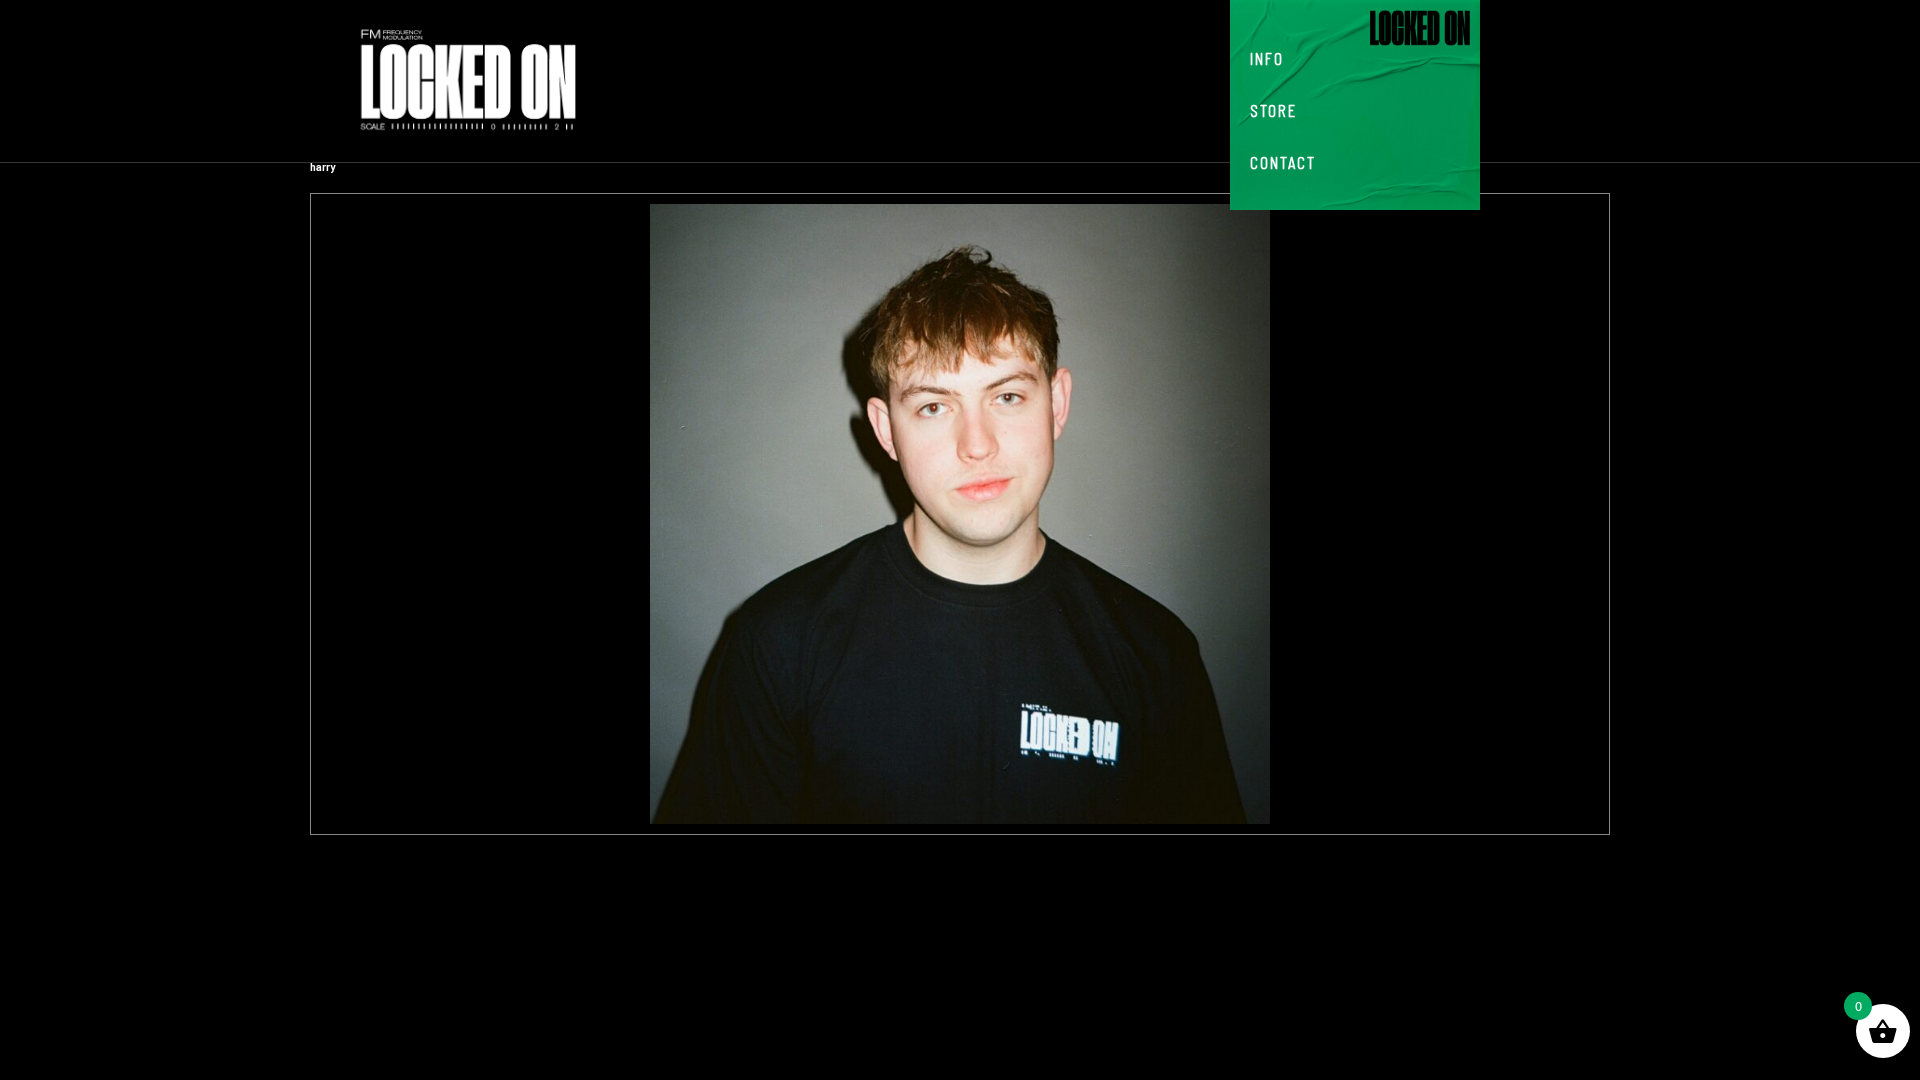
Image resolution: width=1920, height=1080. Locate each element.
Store (1273, 110)
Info (1267, 58)
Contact (1283, 162)
